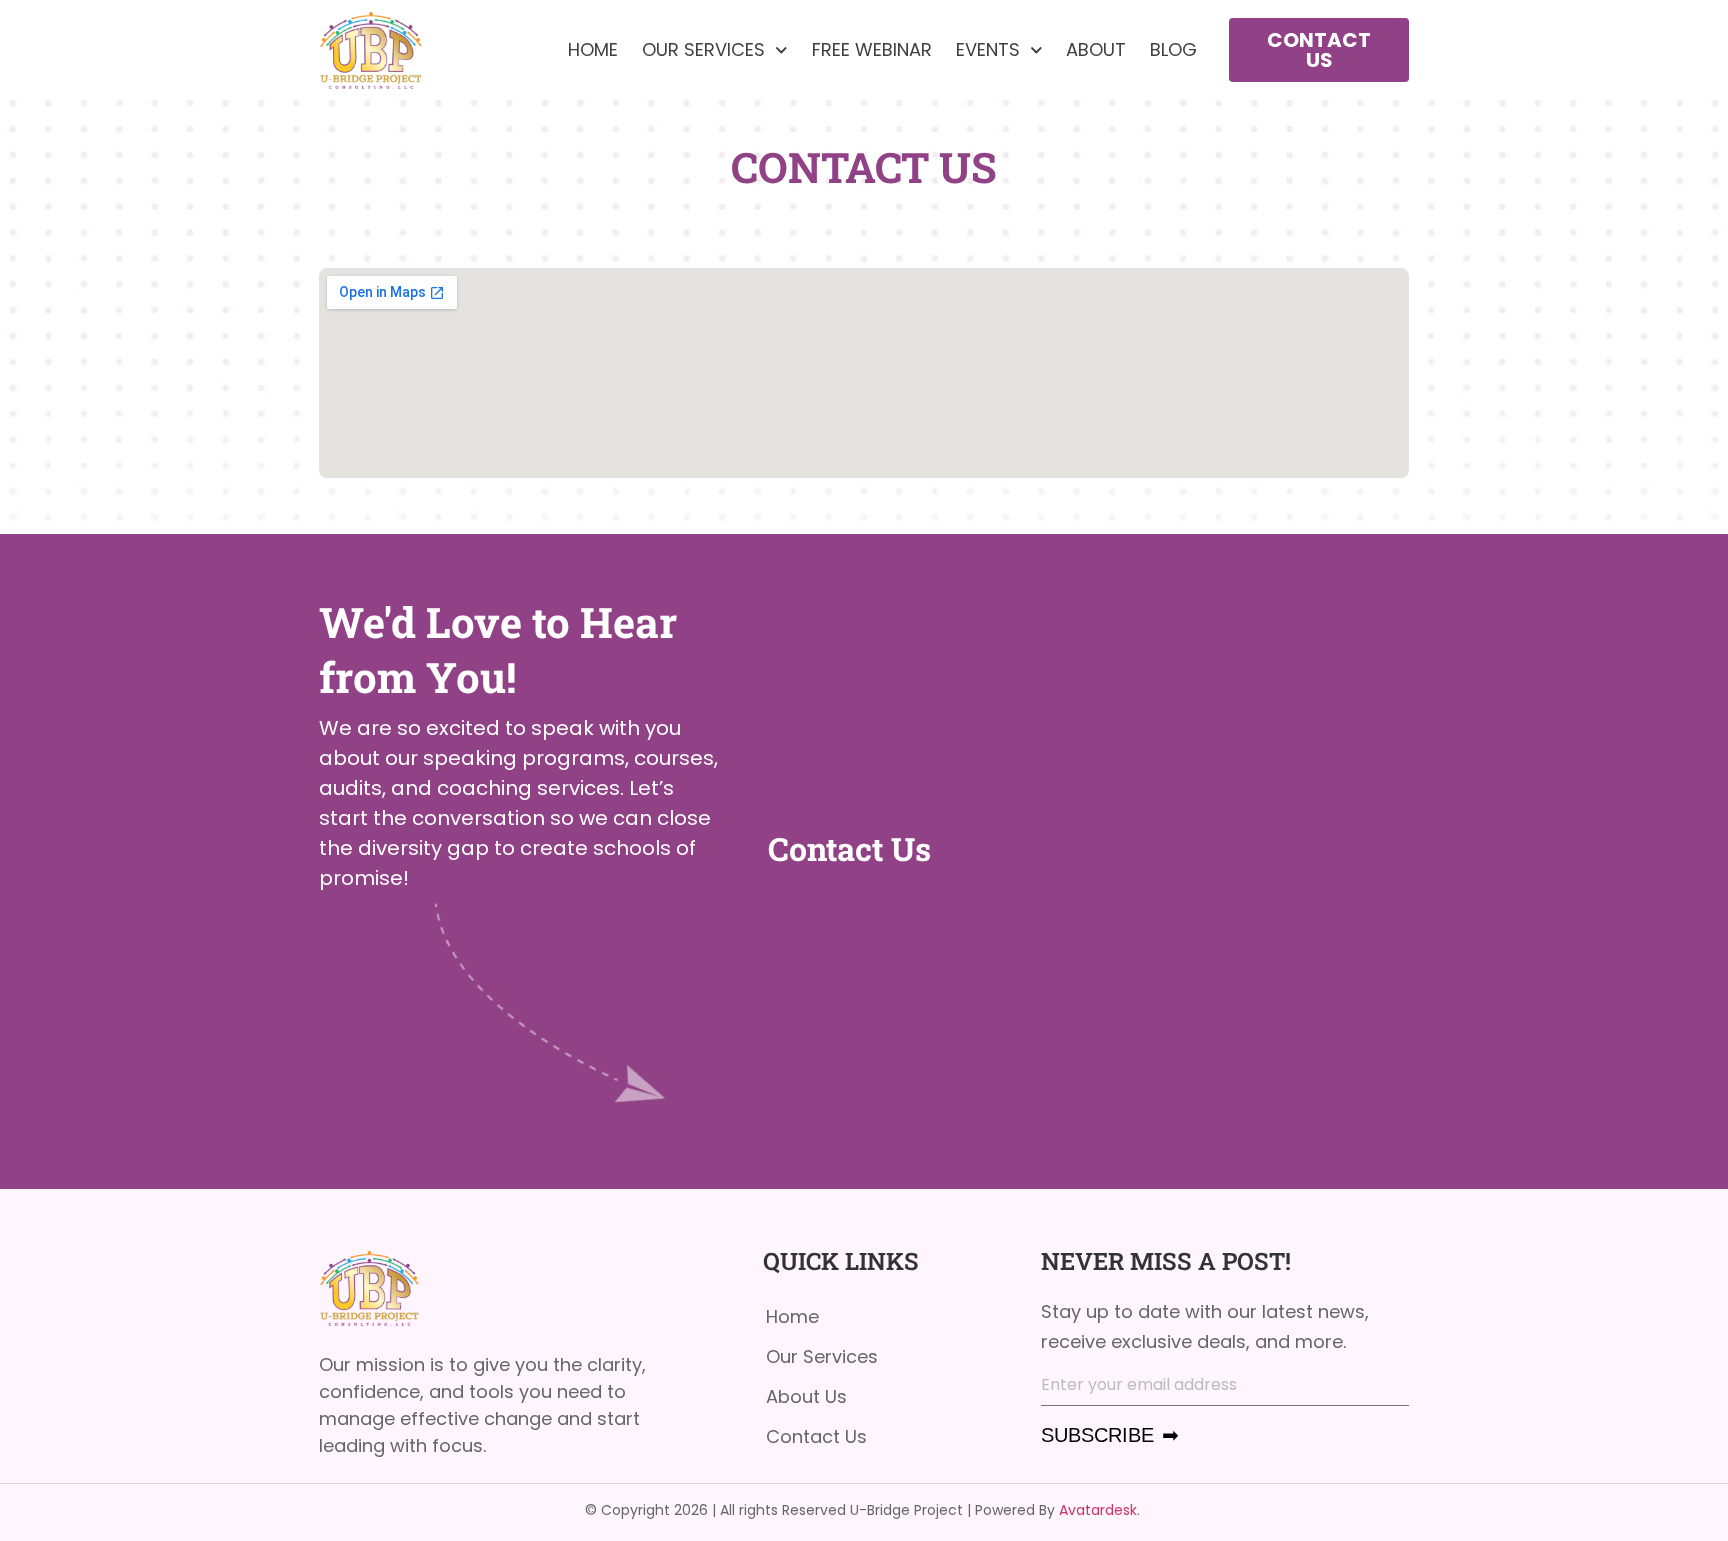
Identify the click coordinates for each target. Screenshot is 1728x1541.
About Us (806, 1396)
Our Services (703, 49)
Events (988, 49)
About (1096, 49)
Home (593, 49)
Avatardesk (1098, 1510)
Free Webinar (872, 49)
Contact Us (816, 1436)
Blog (1173, 49)
